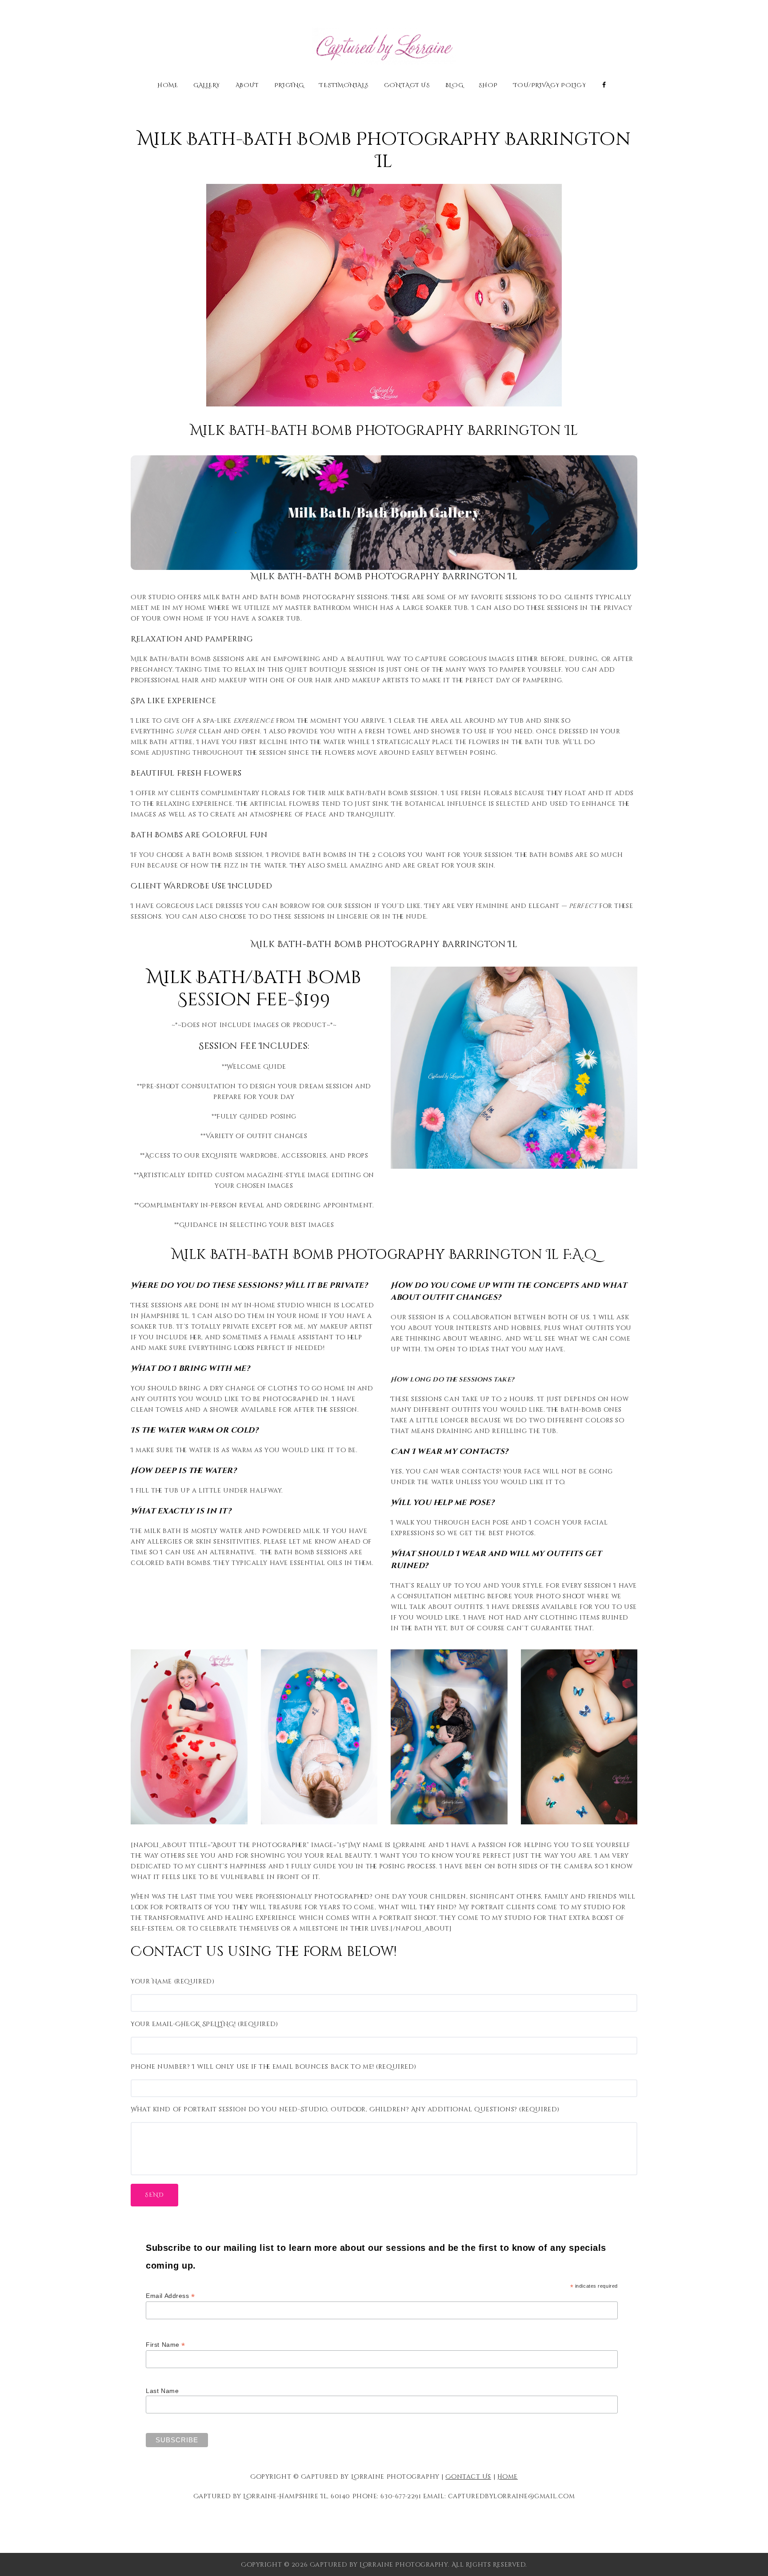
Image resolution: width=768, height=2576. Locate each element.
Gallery (207, 86)
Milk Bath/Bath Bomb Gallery (384, 512)
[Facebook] (604, 85)
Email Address (170, 2296)
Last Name (162, 2391)
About (247, 86)
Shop (488, 86)
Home (168, 86)
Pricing (289, 86)
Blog (454, 86)
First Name (166, 2345)
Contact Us (407, 86)
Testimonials (344, 86)
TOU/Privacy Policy (550, 86)
